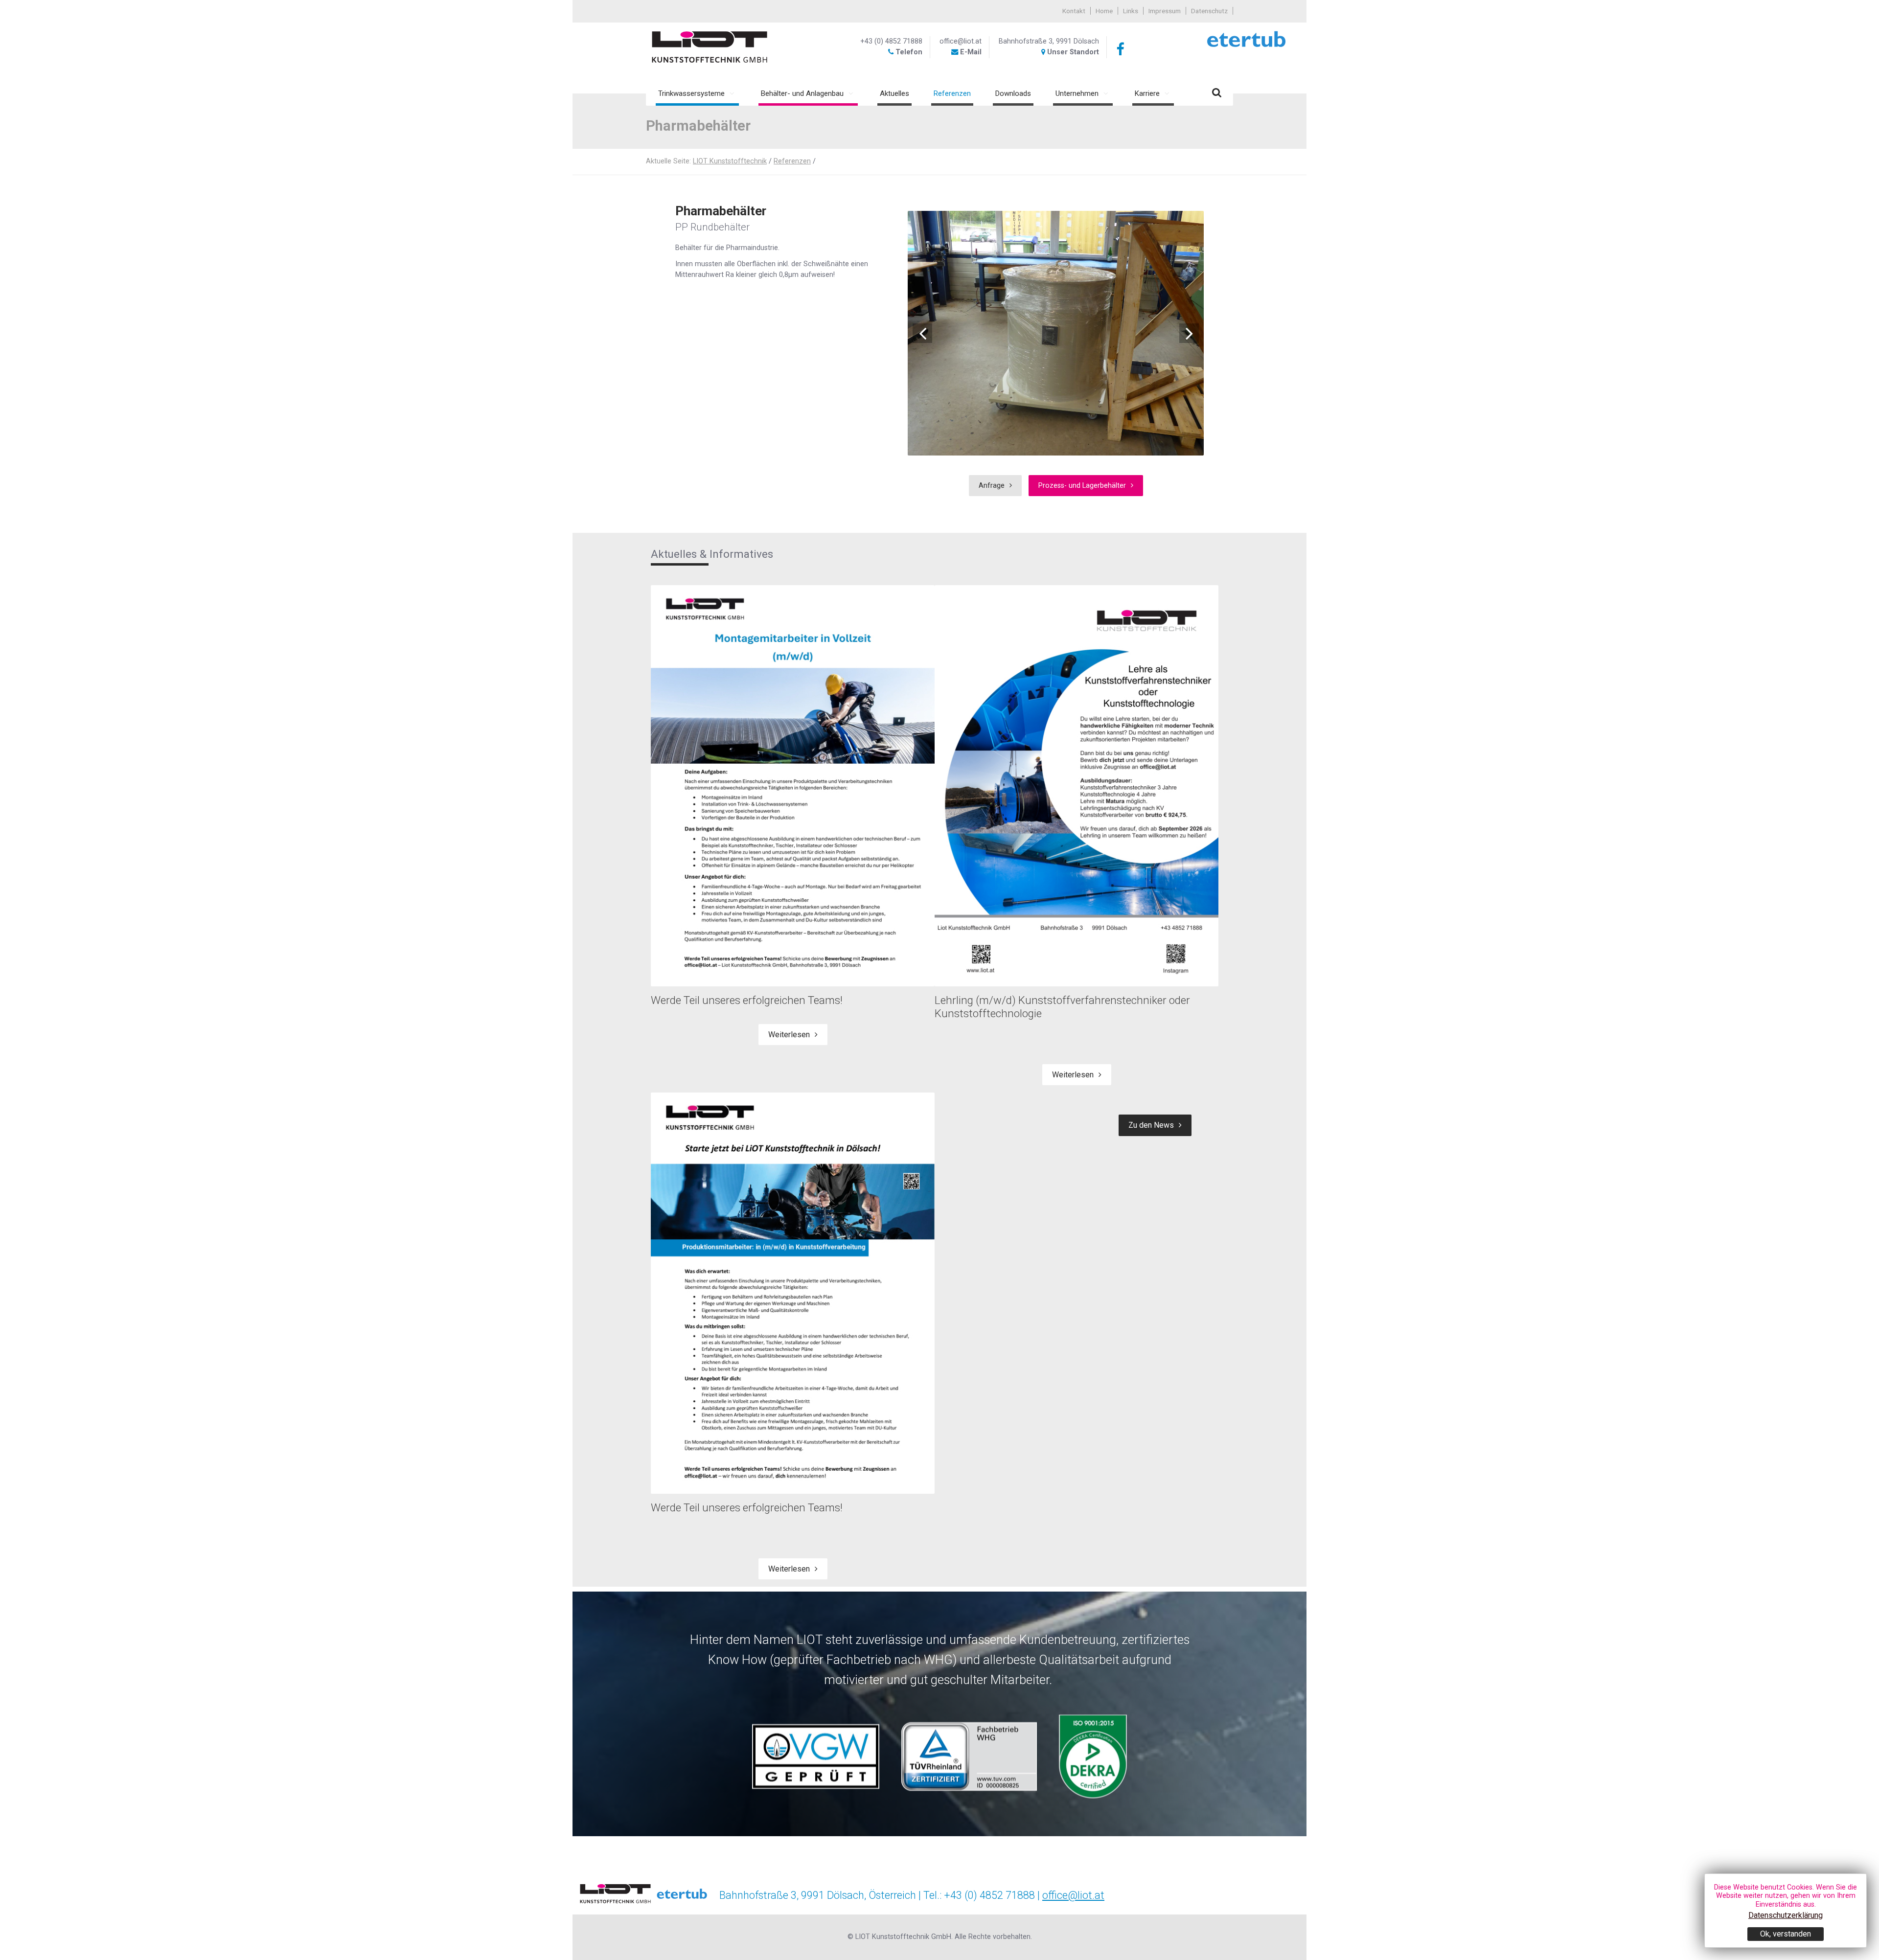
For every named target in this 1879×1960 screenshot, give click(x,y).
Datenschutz (1209, 11)
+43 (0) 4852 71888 (891, 41)
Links (1131, 11)
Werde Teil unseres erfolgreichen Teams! (747, 1000)
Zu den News (1151, 1125)
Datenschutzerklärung (1786, 1915)
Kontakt (1074, 11)
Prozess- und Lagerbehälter (1082, 486)
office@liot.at (961, 41)
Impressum (1165, 11)
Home (1104, 11)
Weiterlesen (789, 1035)
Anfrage (992, 486)
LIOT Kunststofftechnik (730, 161)
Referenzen (792, 161)
